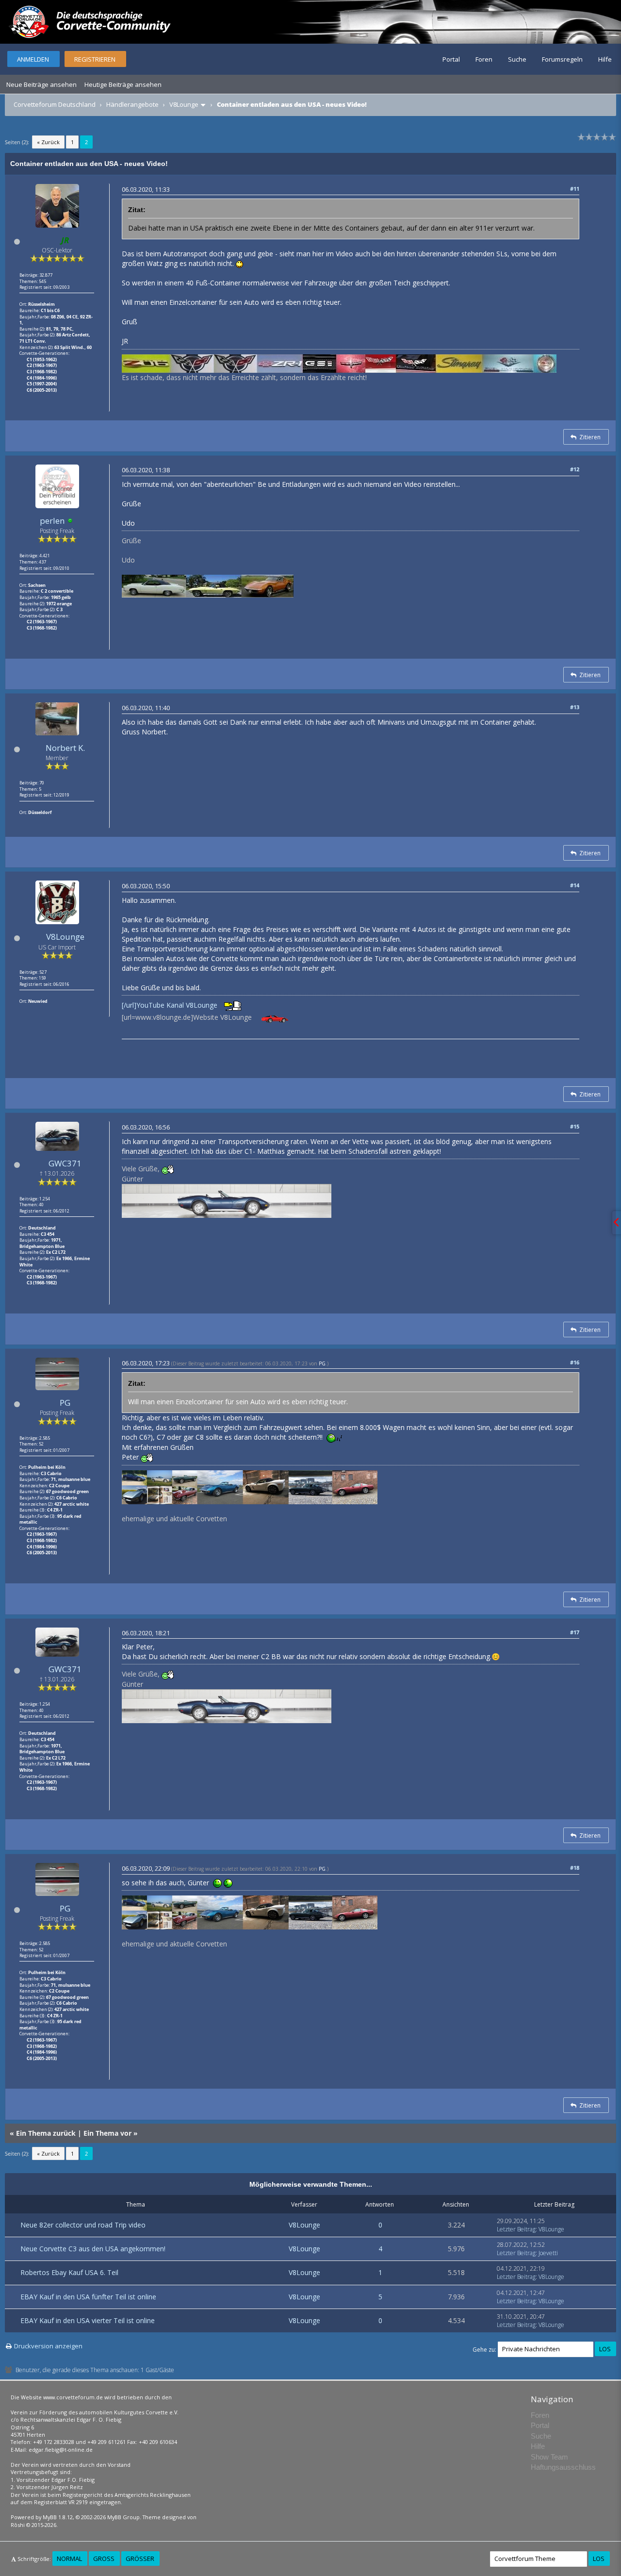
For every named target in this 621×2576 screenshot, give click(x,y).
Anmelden (33, 59)
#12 (575, 469)
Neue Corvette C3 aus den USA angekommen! (93, 2249)
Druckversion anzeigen (48, 2346)
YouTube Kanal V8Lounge (177, 1005)
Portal (451, 59)
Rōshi (18, 2525)
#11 (575, 189)
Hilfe (605, 59)
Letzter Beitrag (516, 2229)
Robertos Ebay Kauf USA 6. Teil (69, 2272)
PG (65, 1403)
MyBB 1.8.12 (58, 2517)
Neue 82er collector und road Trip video (83, 2225)
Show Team (549, 2457)
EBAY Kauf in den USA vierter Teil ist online (88, 2320)
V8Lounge (184, 104)
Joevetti (548, 2253)
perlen (52, 521)
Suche (517, 59)
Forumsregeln (562, 59)
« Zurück (48, 142)
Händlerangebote (132, 104)
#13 (575, 707)
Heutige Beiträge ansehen (123, 84)
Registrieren (95, 59)
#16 (575, 1362)
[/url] (129, 1005)
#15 (575, 1126)
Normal (69, 2559)
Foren (484, 59)
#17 (575, 1632)
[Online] (70, 521)
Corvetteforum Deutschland (55, 104)
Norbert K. (65, 748)
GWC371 (65, 1163)
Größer (140, 2559)
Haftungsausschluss (563, 2467)
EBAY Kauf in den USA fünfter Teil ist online (88, 2297)
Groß (104, 2559)
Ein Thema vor (107, 2133)
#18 (575, 1868)
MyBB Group (123, 2517)
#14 (575, 885)
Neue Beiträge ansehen (41, 84)
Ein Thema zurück (46, 2133)
